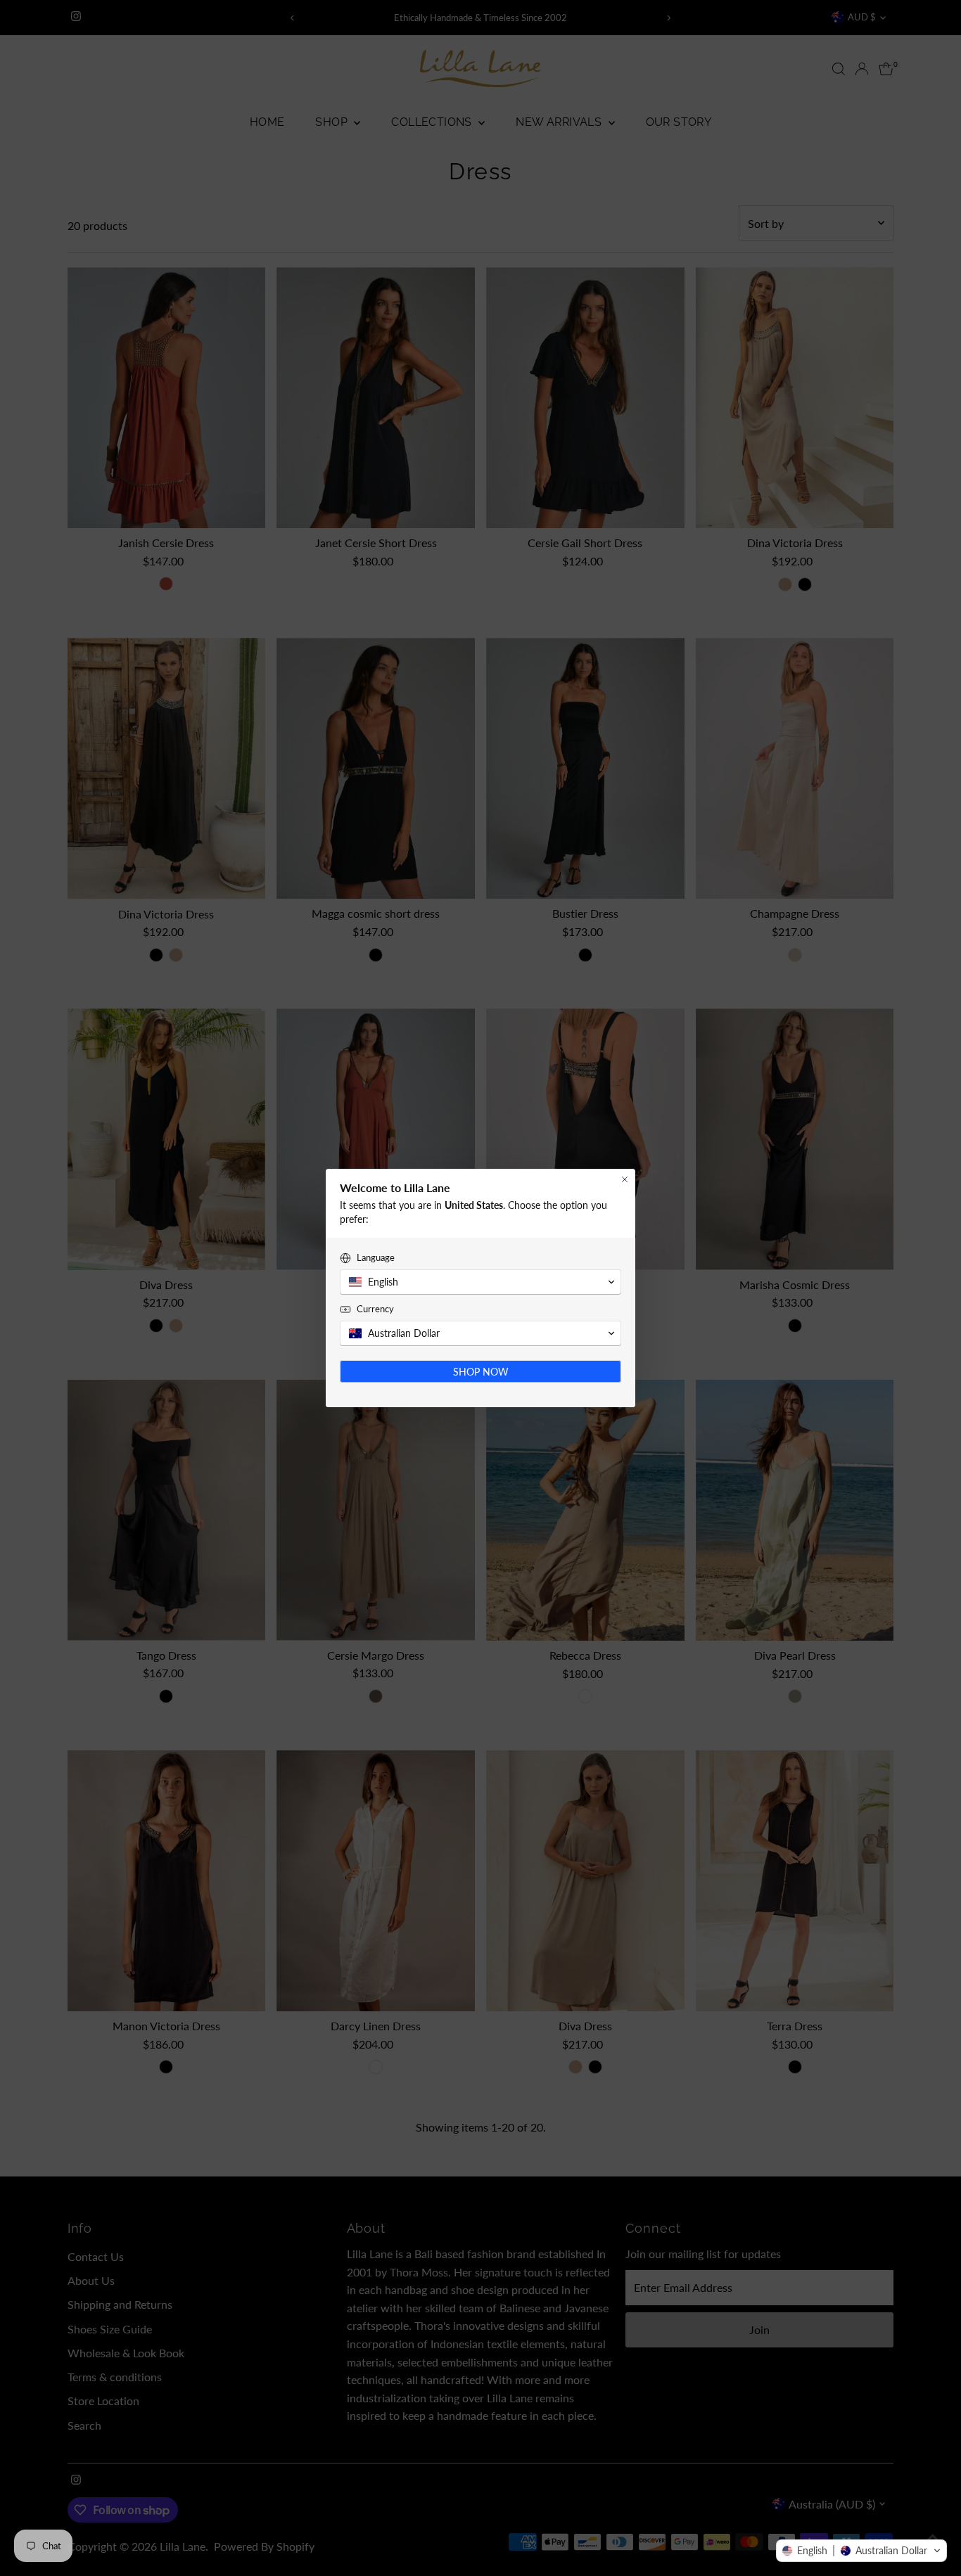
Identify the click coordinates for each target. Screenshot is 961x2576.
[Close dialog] (625, 1179)
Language (376, 1257)
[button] (861, 2551)
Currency (375, 1309)
